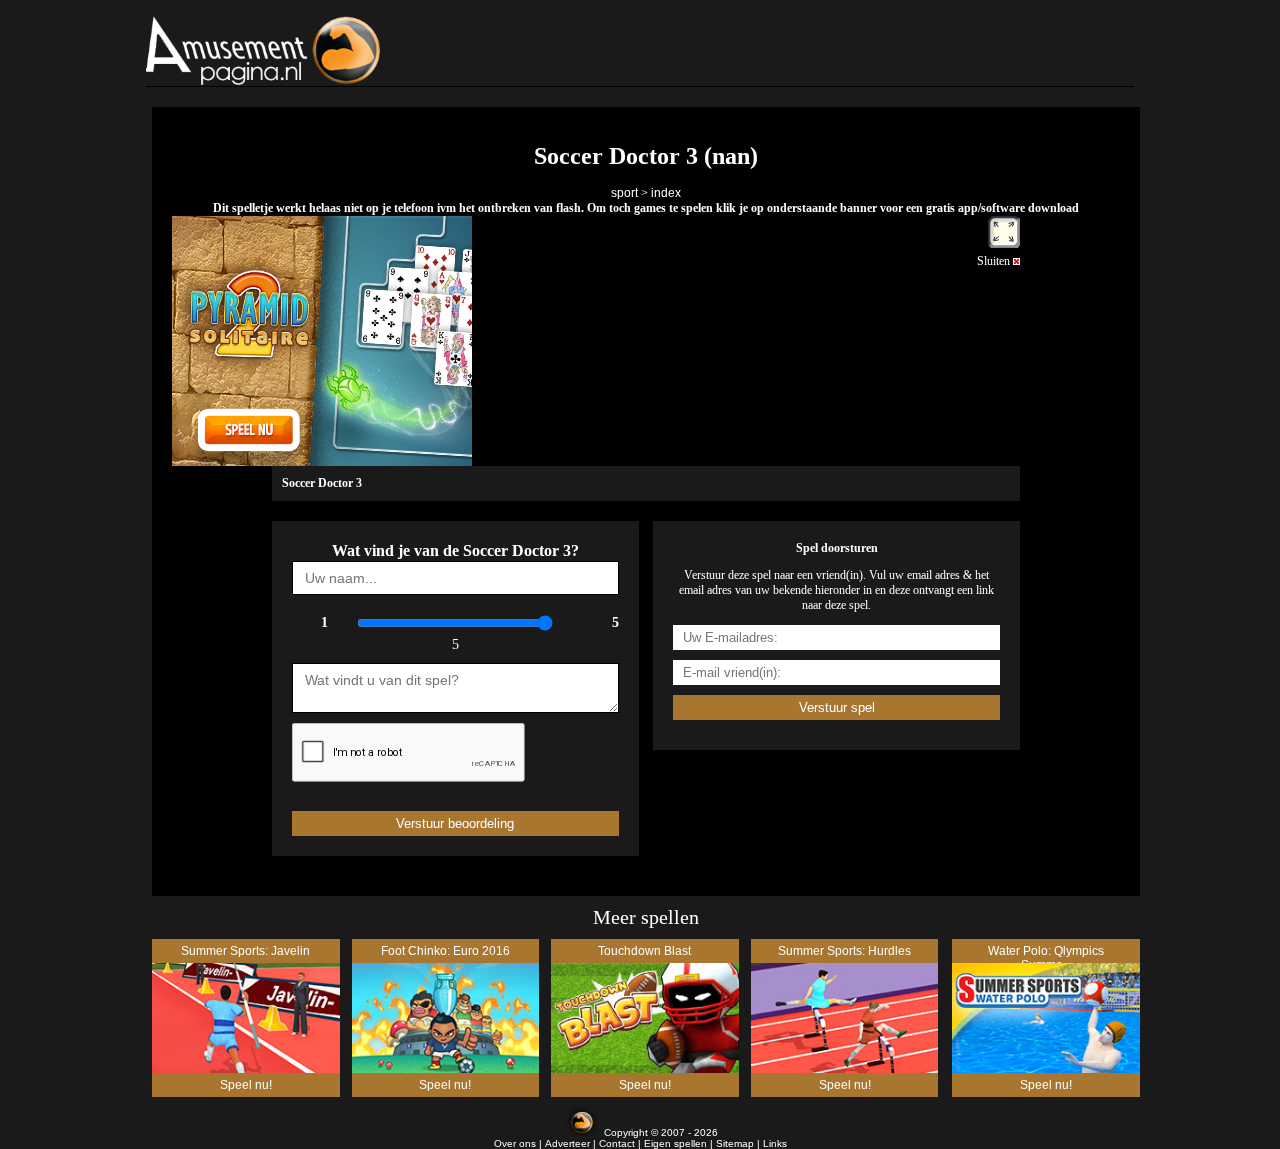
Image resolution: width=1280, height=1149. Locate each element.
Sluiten (995, 261)
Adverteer (567, 1143)
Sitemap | (739, 1143)
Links (775, 1143)
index (666, 193)
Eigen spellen (675, 1143)
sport (624, 193)
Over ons (515, 1143)
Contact (617, 1143)
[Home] (313, 50)
